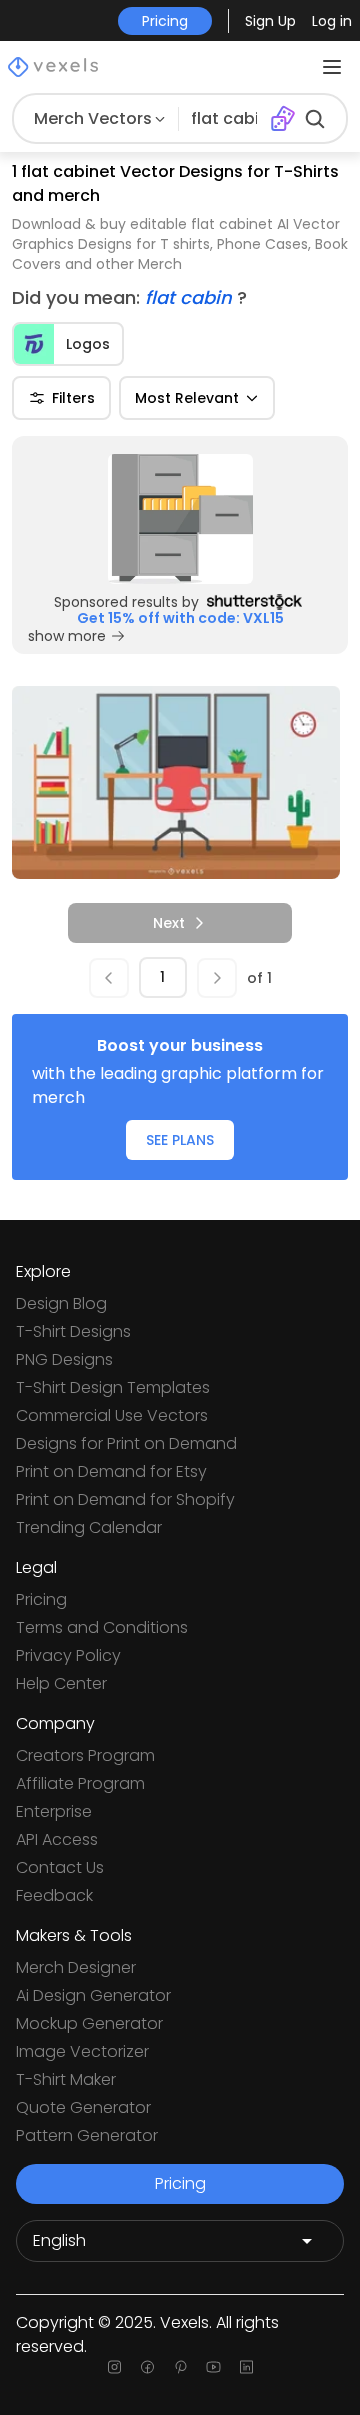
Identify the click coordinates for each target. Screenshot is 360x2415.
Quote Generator (83, 2107)
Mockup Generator (89, 2023)
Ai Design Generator (93, 1995)
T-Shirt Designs (73, 1331)
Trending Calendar (89, 1527)
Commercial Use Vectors (112, 1415)
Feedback (54, 1895)
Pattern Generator (87, 2135)
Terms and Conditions (102, 1627)
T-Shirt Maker (66, 2079)
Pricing (41, 1599)
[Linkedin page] (246, 2367)
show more (67, 636)
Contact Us (60, 1867)
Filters (73, 398)
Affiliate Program (80, 1783)
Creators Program (85, 1755)
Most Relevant (187, 398)
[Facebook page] (147, 2367)
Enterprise (54, 1811)
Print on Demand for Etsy (111, 1471)
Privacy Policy (68, 1655)
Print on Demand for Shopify (125, 1499)
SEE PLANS (180, 1140)
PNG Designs (64, 1359)
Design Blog (61, 1303)
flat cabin (191, 297)
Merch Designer (76, 1967)
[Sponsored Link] (180, 519)
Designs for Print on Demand (126, 1443)
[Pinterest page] (180, 2367)
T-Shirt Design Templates (113, 1387)
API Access (57, 1839)
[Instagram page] (114, 2367)
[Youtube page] (213, 2367)
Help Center (61, 1683)
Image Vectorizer (82, 2051)
